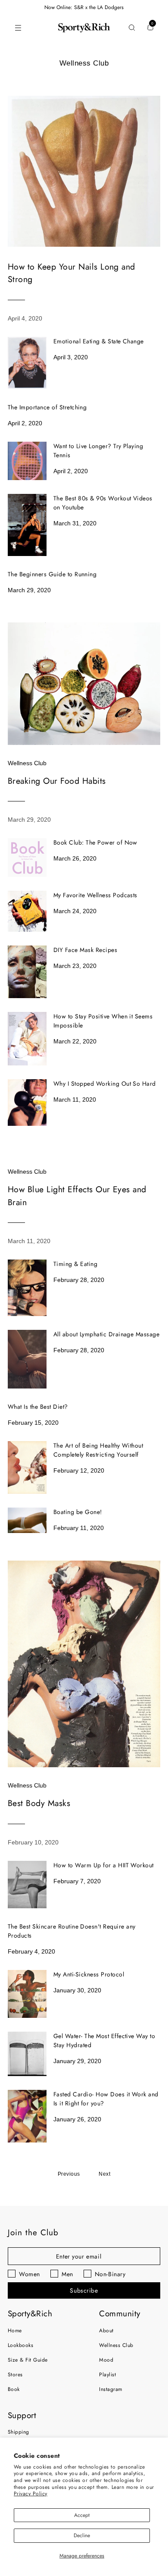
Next (104, 2174)
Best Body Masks (39, 1803)
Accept (82, 2515)
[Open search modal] (132, 28)
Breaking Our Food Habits (57, 781)
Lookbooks (20, 2345)
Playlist (107, 2375)
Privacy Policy (31, 2494)
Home (15, 2331)
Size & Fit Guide (28, 2360)
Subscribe (84, 2290)
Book (14, 2389)
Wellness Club (27, 763)
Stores (15, 2375)
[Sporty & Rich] (84, 28)
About (106, 2331)
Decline (82, 2535)
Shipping (19, 2432)
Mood (106, 2360)
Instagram (110, 2389)
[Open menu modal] (18, 28)
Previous (69, 2174)
